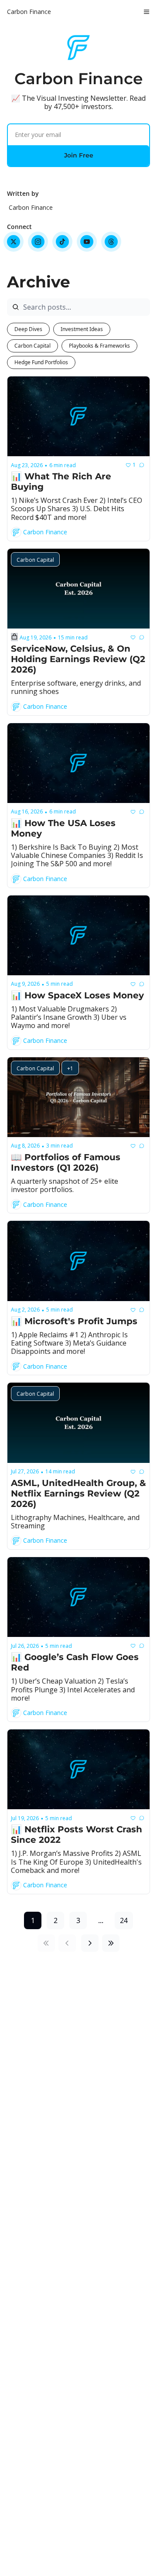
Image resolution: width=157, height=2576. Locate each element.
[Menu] (147, 12)
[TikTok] (62, 242)
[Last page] (111, 1943)
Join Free (79, 155)
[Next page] (90, 1943)
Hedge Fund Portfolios (41, 362)
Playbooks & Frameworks (99, 346)
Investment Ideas (82, 329)
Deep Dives (28, 329)
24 (124, 1920)
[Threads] (111, 242)
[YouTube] (87, 242)
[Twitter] (14, 242)
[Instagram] (38, 242)
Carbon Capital (32, 346)
